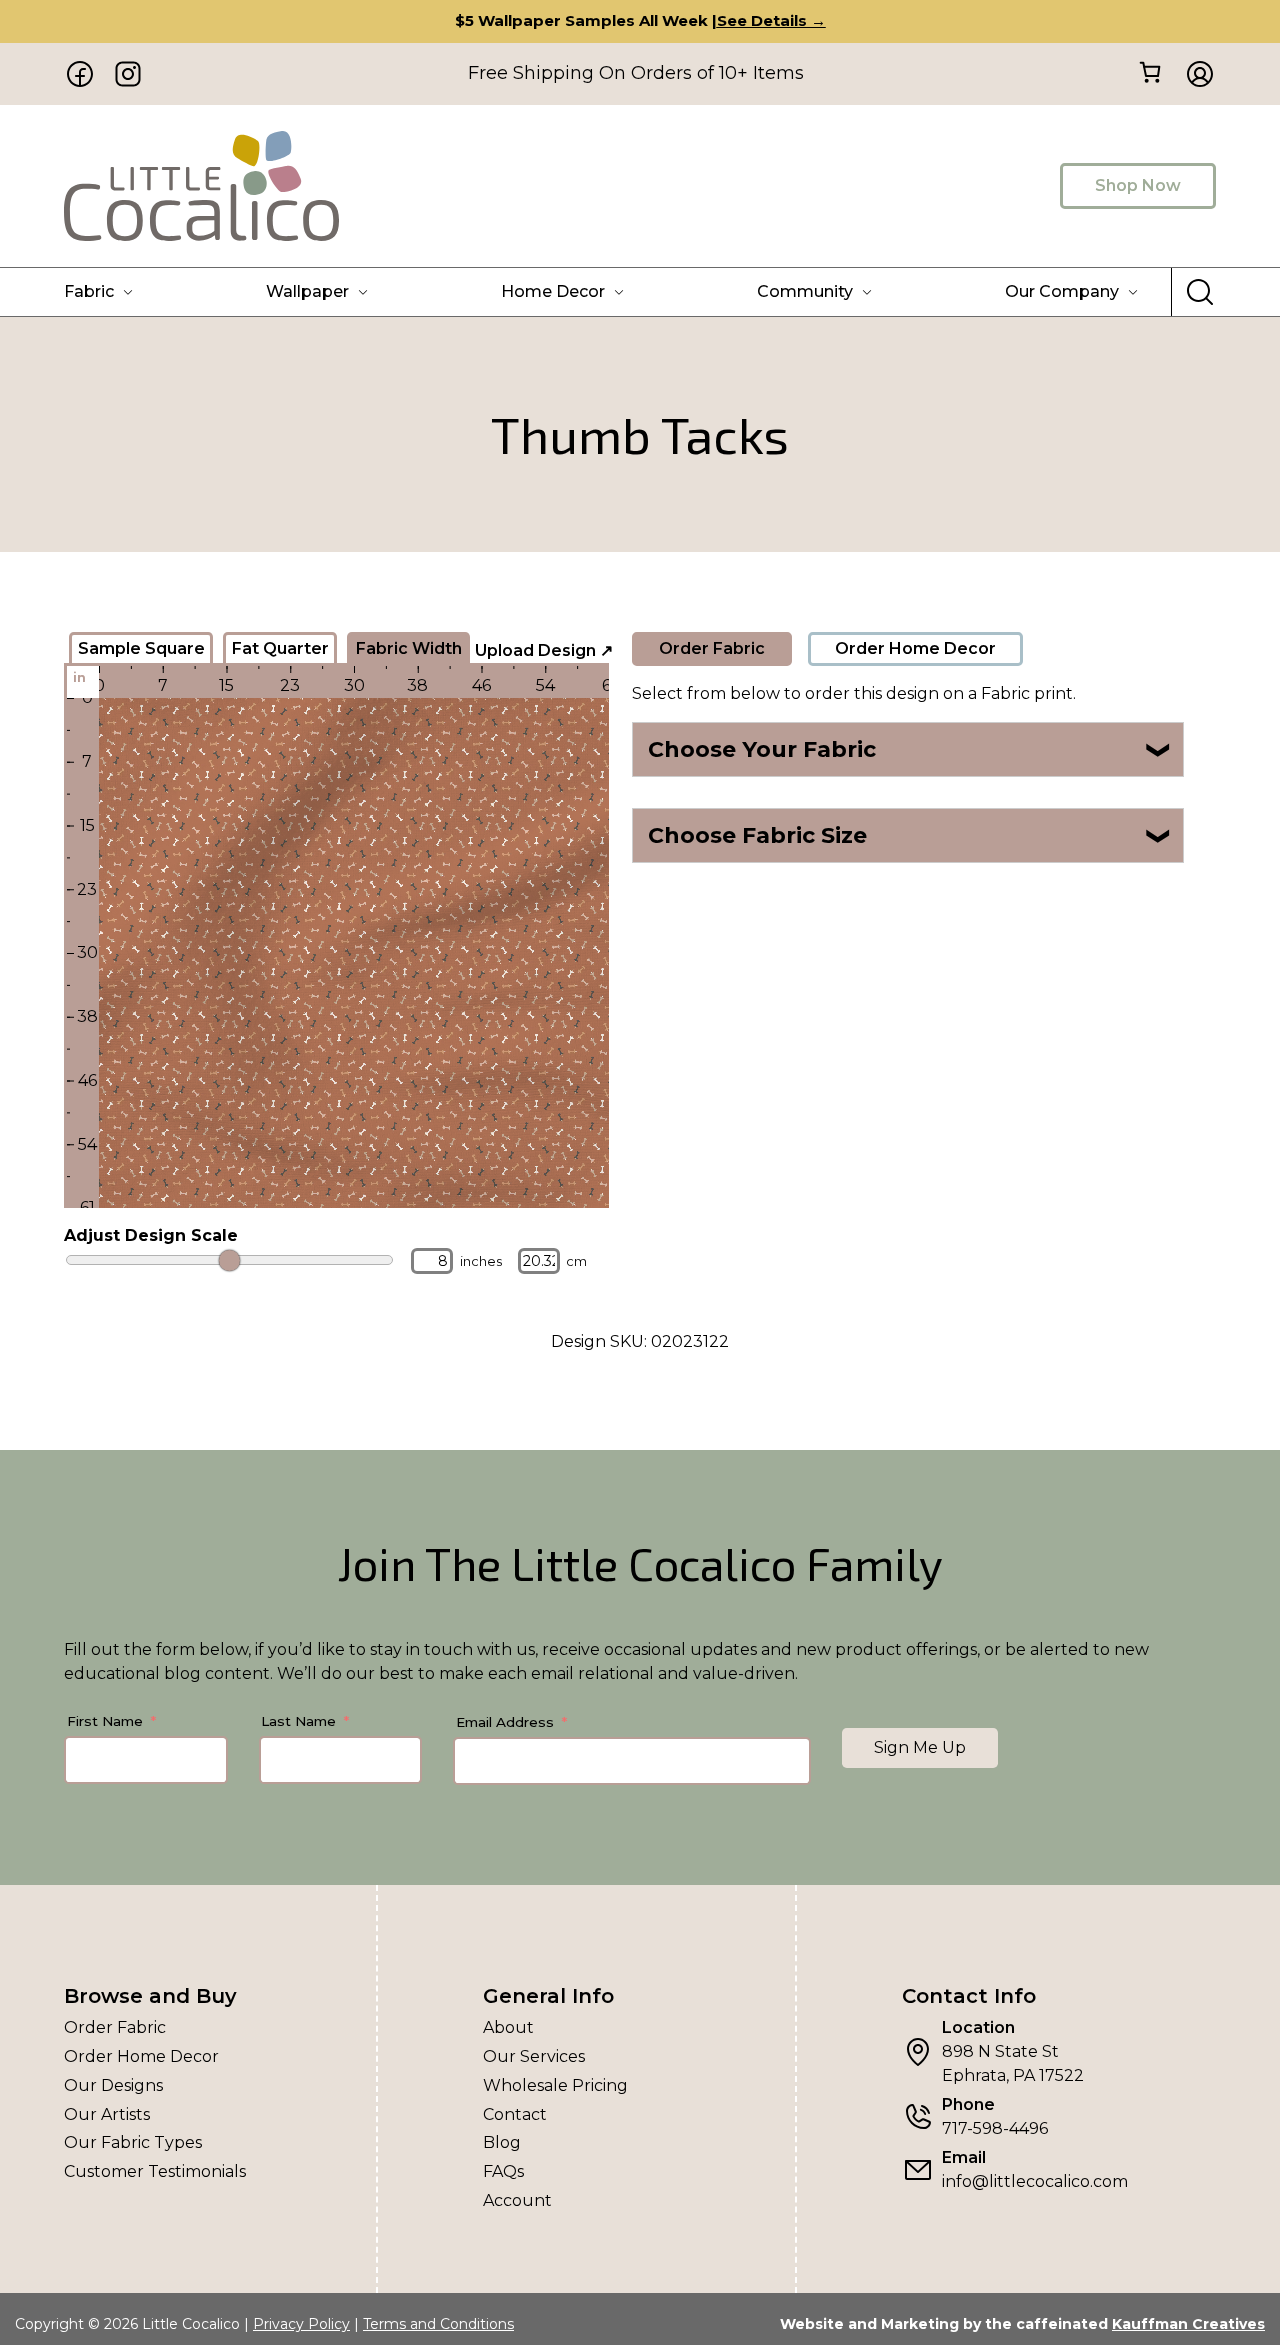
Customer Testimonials (155, 2171)
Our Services (534, 2056)
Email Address (505, 1722)
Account (517, 2200)
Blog (502, 2142)
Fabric (89, 291)
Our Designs (113, 2085)
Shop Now (1138, 185)
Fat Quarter (280, 648)
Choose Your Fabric (910, 749)
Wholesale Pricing (555, 2085)
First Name (105, 1721)
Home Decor (553, 291)
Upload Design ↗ (544, 650)
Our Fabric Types (133, 2142)
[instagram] (128, 74)
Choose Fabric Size (910, 835)
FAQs (503, 2171)
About (508, 2027)
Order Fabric (712, 648)
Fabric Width (409, 648)
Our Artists (107, 2114)
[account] (1194, 74)
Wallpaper (307, 291)
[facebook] (80, 74)
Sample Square (141, 648)
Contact (515, 2114)
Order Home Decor (915, 648)
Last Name (298, 1721)
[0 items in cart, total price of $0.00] (1149, 72)
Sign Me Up (920, 1747)
